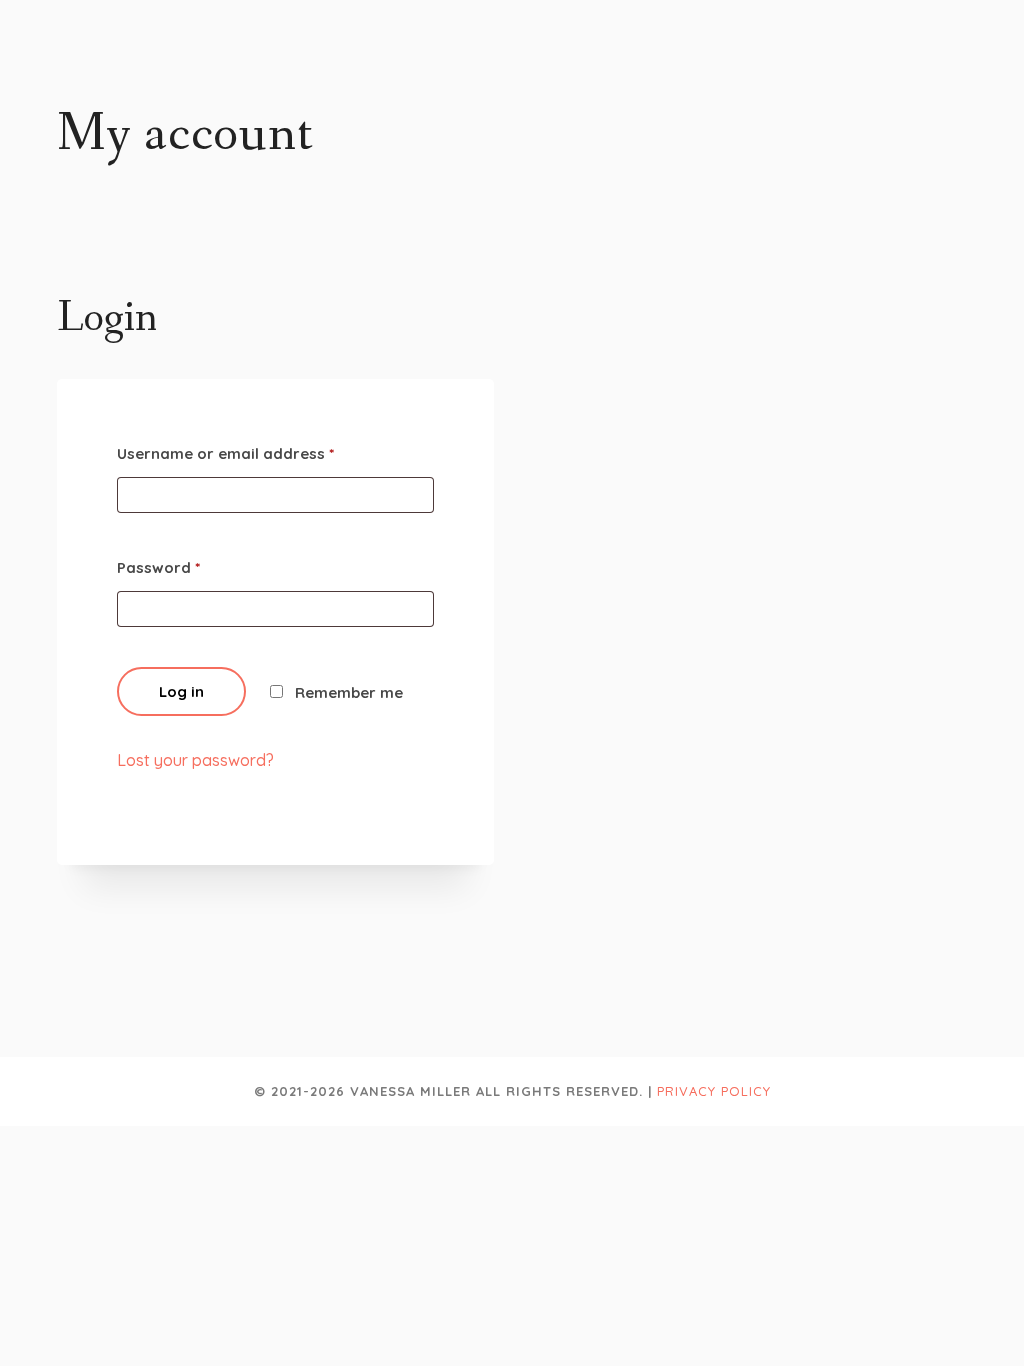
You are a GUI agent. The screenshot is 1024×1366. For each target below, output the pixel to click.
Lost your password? (195, 760)
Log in (181, 691)
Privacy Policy (714, 1091)
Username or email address (225, 453)
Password (158, 567)
